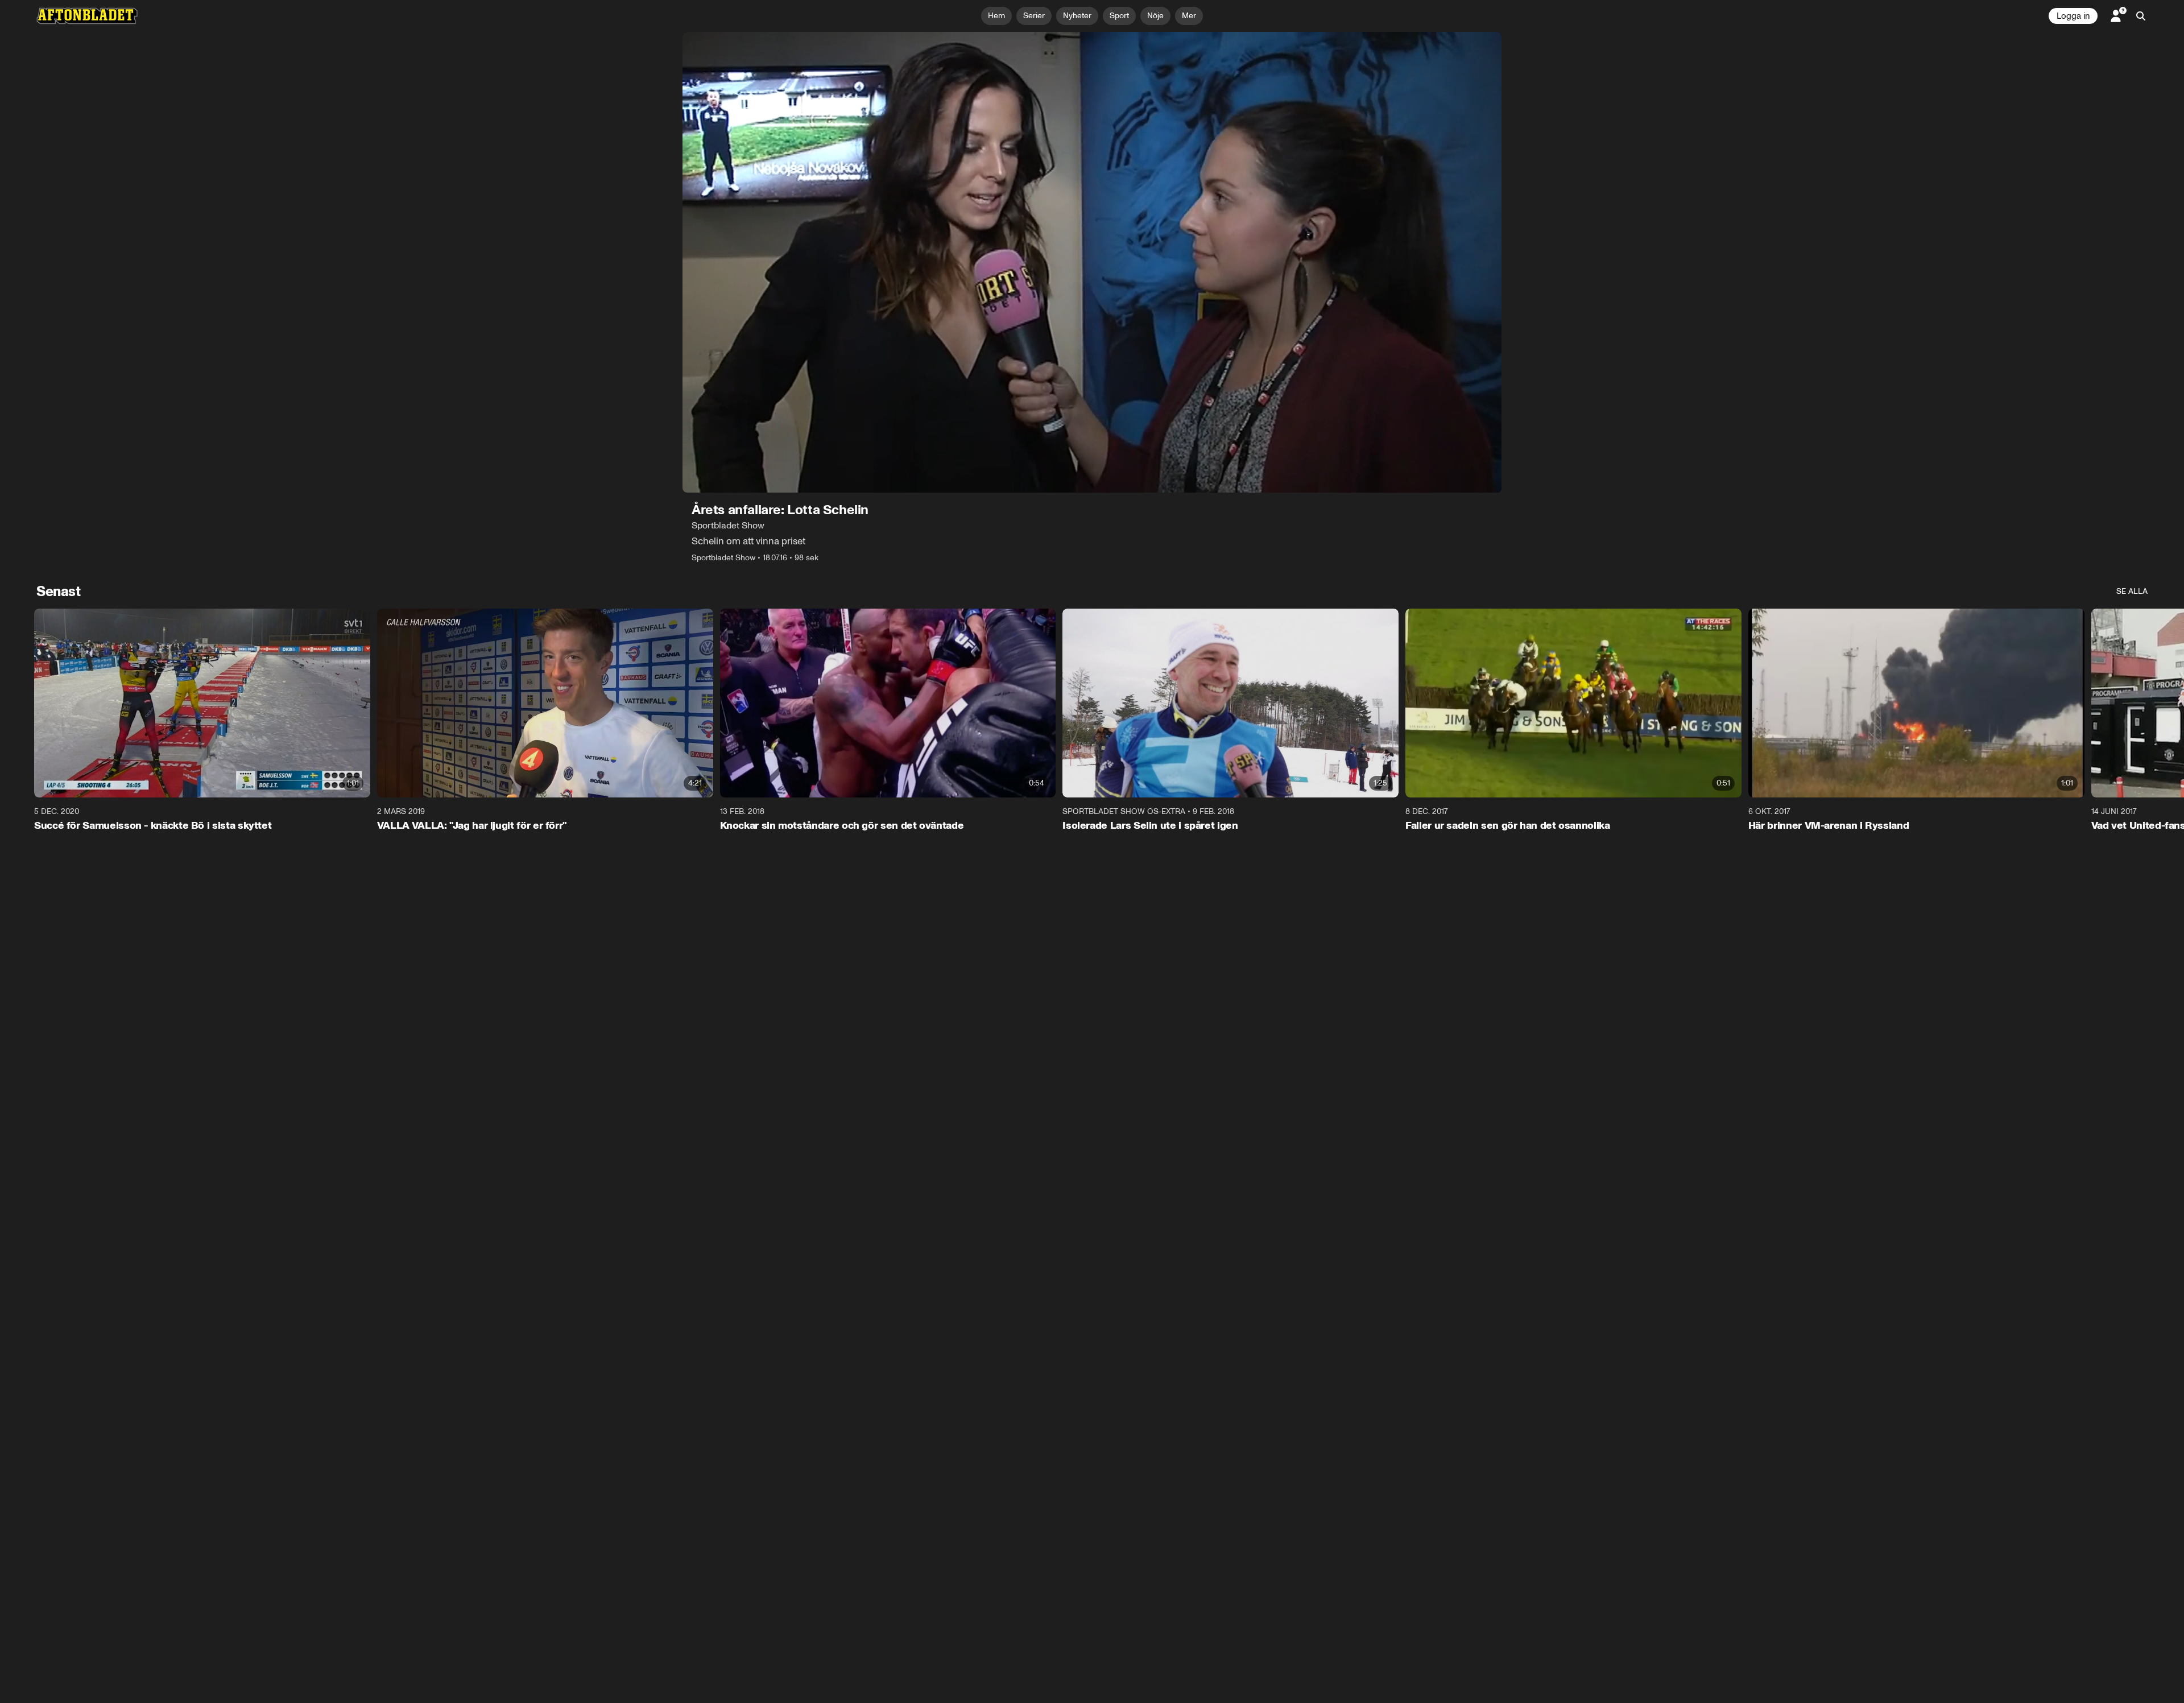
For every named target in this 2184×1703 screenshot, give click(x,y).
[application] (1092, 262)
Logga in (2073, 16)
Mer (1189, 16)
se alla (2132, 591)
